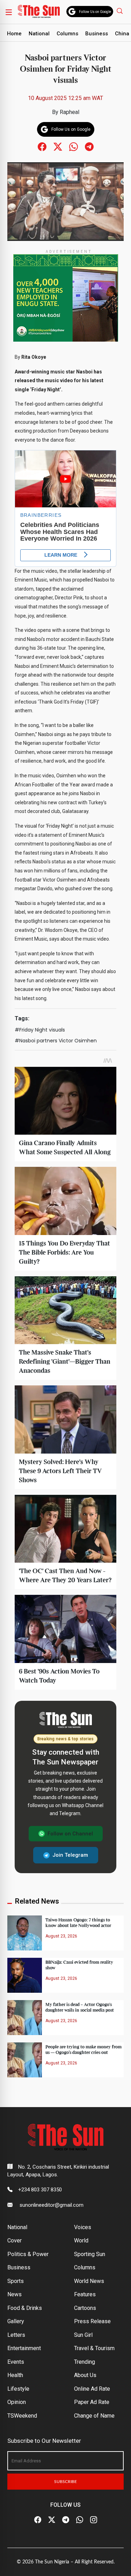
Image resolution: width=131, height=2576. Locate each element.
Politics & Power (28, 2254)
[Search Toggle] (121, 11)
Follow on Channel (70, 1834)
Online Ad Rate (92, 2389)
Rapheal (70, 112)
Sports (16, 2281)
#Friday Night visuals (40, 1030)
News (14, 2294)
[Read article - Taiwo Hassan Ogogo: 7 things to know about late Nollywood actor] (24, 1933)
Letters (16, 2335)
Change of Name (94, 2416)
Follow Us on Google (95, 12)
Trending (85, 2362)
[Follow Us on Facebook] (38, 2520)
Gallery (16, 2321)
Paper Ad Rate (92, 2402)
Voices (83, 2227)
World (81, 2240)
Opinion (17, 2402)
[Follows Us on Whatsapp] (74, 146)
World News (89, 2281)
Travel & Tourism (94, 2348)
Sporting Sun (90, 2254)
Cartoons (85, 2308)
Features (85, 2294)
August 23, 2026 (61, 1936)
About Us (85, 2375)
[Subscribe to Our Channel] (66, 2520)
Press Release (92, 2321)
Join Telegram (70, 1855)
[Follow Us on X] (52, 2520)
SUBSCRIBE (65, 2482)
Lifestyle (18, 2389)
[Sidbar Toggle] (9, 12)
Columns (67, 34)
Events (16, 2362)
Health (15, 2375)
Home (14, 34)
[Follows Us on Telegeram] (89, 146)
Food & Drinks (25, 2308)
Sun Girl (83, 2335)
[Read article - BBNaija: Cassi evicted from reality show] (24, 1975)
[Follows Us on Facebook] (42, 146)
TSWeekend (22, 2416)
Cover (14, 2240)
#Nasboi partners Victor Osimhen (56, 1041)
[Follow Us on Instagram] (94, 2520)
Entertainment (24, 2348)
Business (97, 34)
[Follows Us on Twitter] (58, 146)
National (39, 34)
